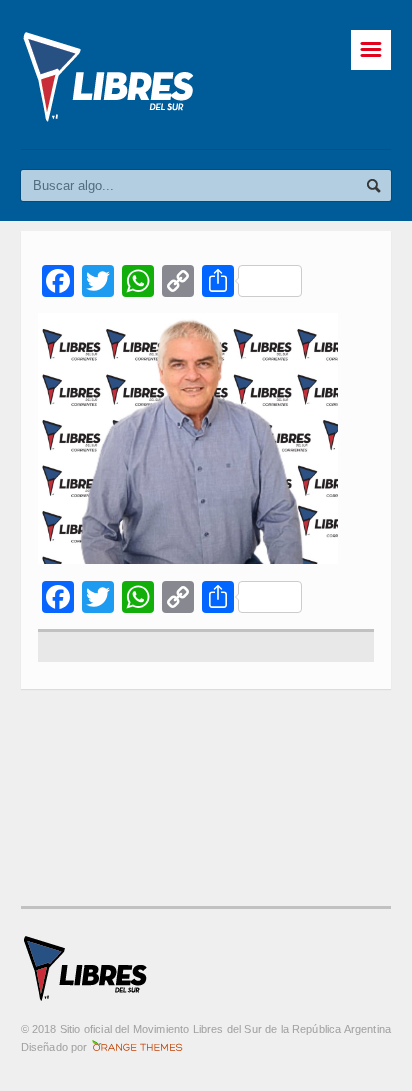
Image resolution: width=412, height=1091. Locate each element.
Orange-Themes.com (137, 1047)
